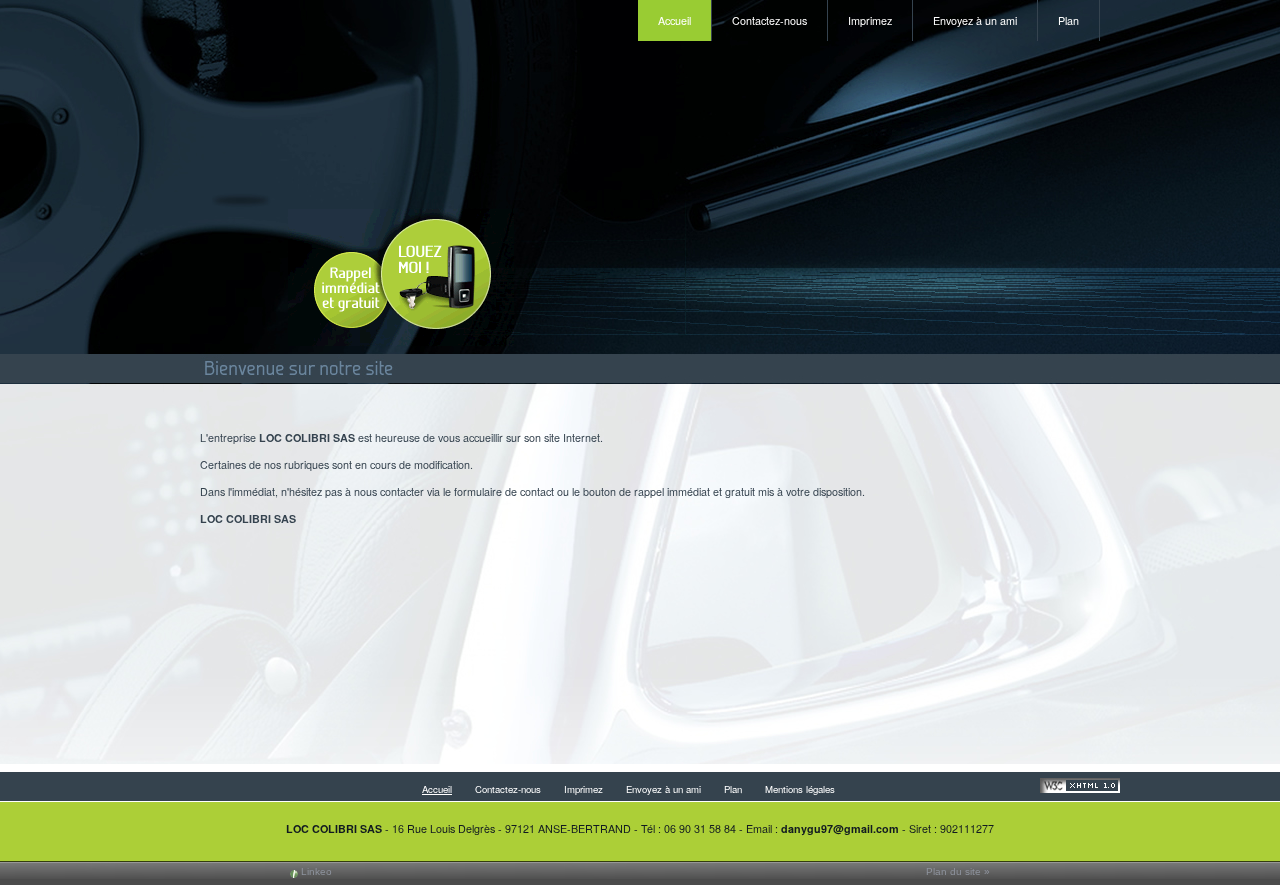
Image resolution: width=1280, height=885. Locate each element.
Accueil (674, 20)
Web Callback (401, 277)
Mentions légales (800, 789)
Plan (1068, 20)
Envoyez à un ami (975, 20)
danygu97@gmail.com (840, 828)
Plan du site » (958, 871)
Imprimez (870, 20)
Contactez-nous (769, 20)
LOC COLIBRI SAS (334, 828)
